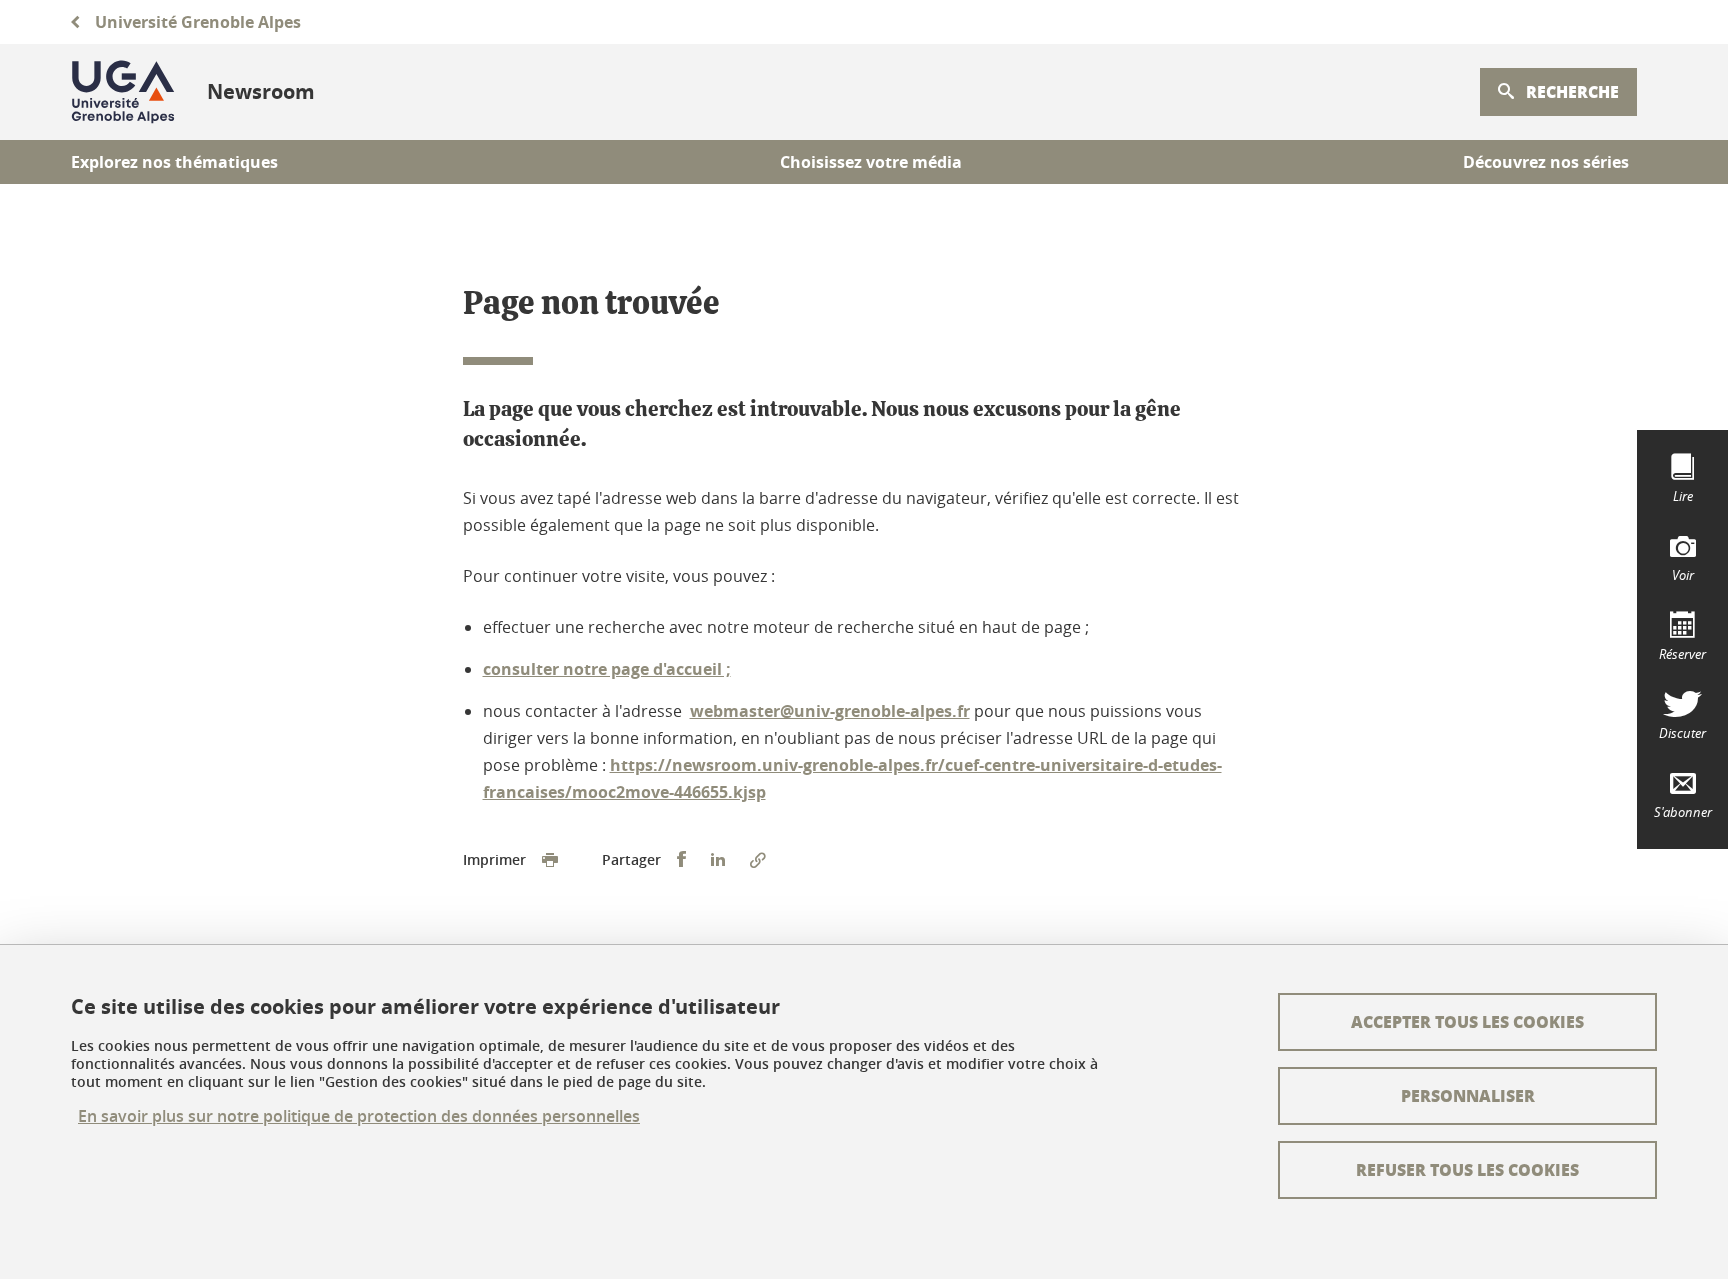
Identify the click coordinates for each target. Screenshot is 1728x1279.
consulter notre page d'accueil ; (607, 669)
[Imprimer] (550, 860)
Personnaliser (1468, 1095)
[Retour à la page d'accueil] (123, 92)
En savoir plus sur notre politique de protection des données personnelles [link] (359, 1116)
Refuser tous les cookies (1467, 1169)
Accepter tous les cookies (1467, 1021)
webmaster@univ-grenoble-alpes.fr (830, 711)
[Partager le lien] (758, 860)
